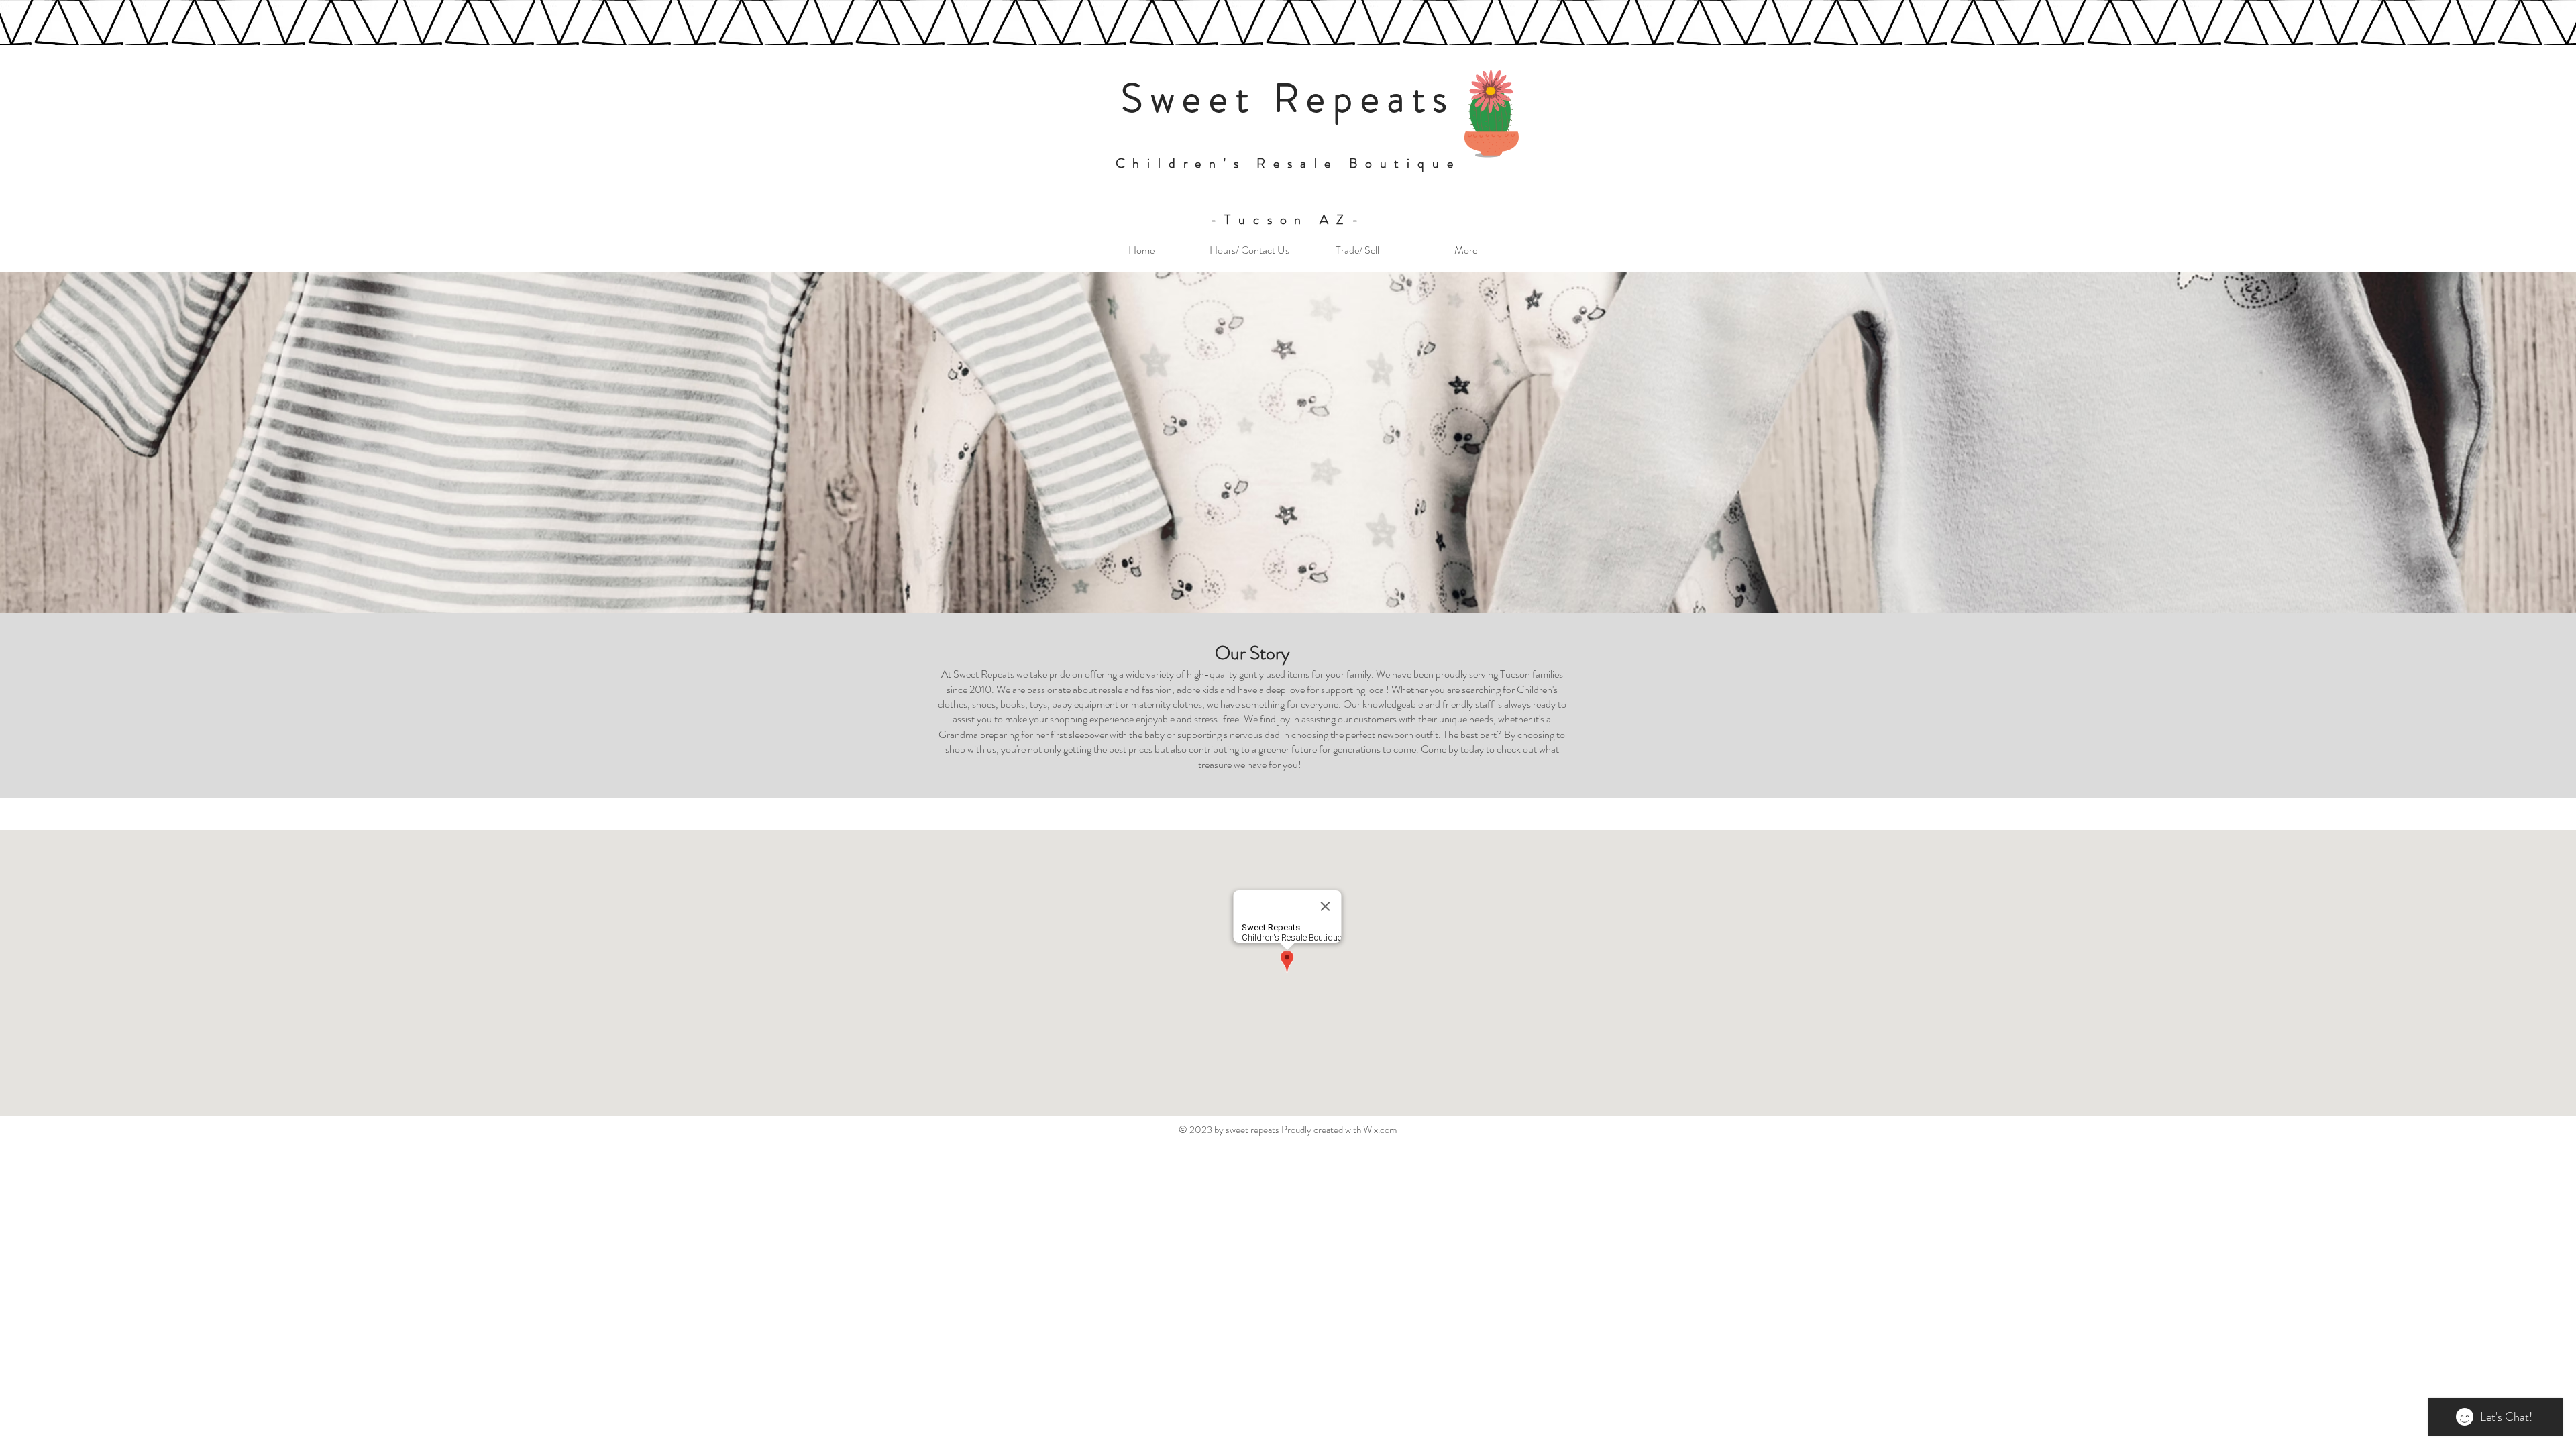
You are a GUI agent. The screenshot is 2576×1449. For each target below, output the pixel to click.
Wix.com (1380, 1130)
